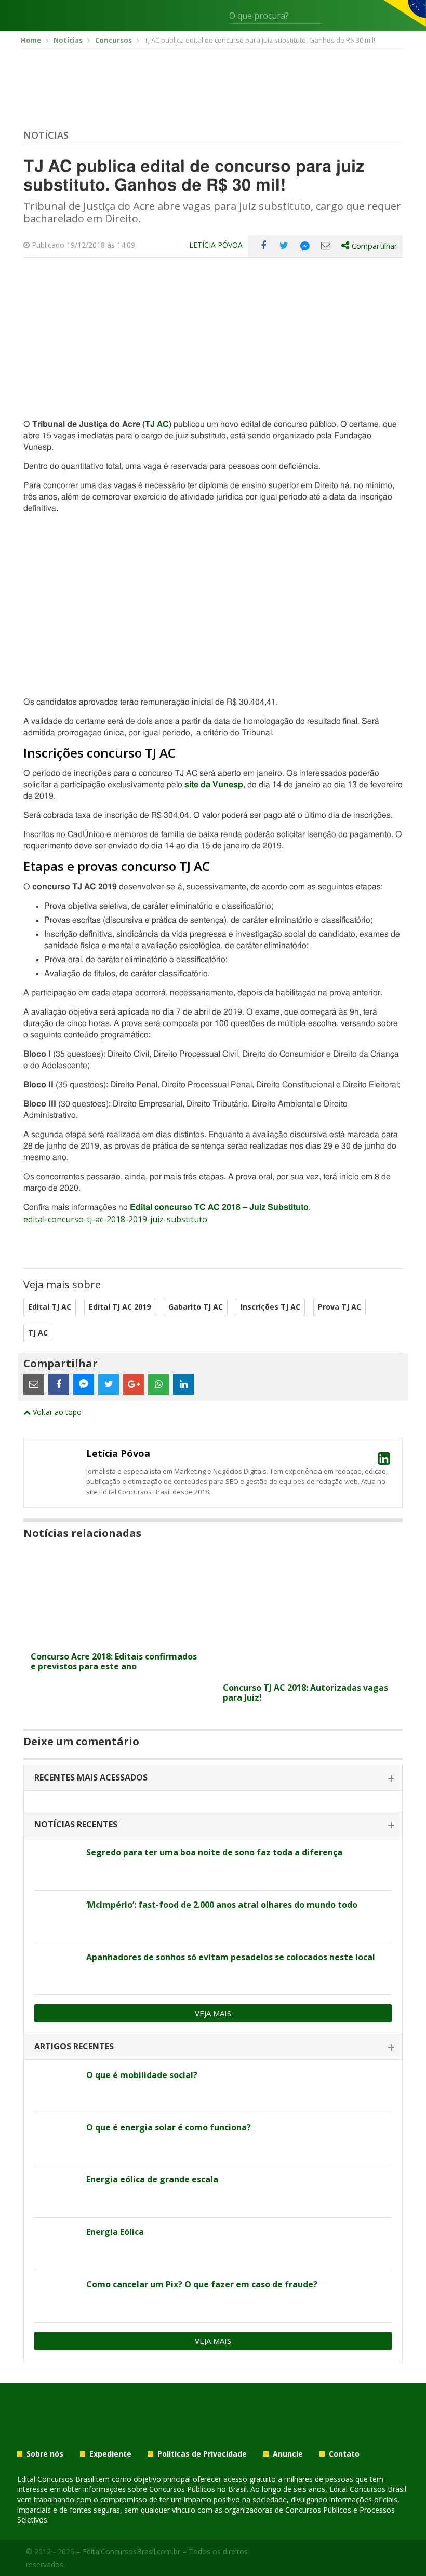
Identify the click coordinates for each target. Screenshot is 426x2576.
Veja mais (213, 2013)
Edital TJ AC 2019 (120, 1307)
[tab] (213, 1778)
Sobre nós (45, 2454)
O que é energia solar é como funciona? (169, 2127)
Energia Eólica (115, 2232)
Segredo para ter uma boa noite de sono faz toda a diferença (214, 1852)
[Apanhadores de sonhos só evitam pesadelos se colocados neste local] (56, 1969)
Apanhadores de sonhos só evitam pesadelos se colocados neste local (231, 1957)
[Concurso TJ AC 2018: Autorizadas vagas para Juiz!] (309, 1671)
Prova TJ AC (340, 1307)
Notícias (46, 135)
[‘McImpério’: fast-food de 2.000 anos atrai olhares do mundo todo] (56, 1917)
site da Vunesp (214, 785)
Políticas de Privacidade (202, 2454)
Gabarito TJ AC (196, 1307)
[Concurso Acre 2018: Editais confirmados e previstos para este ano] (117, 1640)
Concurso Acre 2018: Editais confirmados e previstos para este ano (114, 1661)
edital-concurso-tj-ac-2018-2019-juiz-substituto (115, 1219)
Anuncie (288, 2454)
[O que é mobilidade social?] (56, 2087)
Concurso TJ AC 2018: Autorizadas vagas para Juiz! (305, 1692)
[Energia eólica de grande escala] (56, 2191)
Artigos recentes (74, 2046)
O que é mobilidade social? (142, 2075)
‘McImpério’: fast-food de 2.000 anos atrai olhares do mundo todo (222, 1905)
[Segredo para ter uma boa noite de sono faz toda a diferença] (56, 1864)
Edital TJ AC (50, 1307)
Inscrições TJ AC (270, 1307)
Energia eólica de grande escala (152, 2179)
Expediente (110, 2454)
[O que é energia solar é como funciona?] (56, 2139)
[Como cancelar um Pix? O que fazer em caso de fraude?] (56, 2296)
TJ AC (157, 424)
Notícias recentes (76, 1824)
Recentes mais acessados (91, 1777)
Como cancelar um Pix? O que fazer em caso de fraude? (202, 2284)
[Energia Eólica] (56, 2244)
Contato (344, 2454)
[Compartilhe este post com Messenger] (305, 246)
